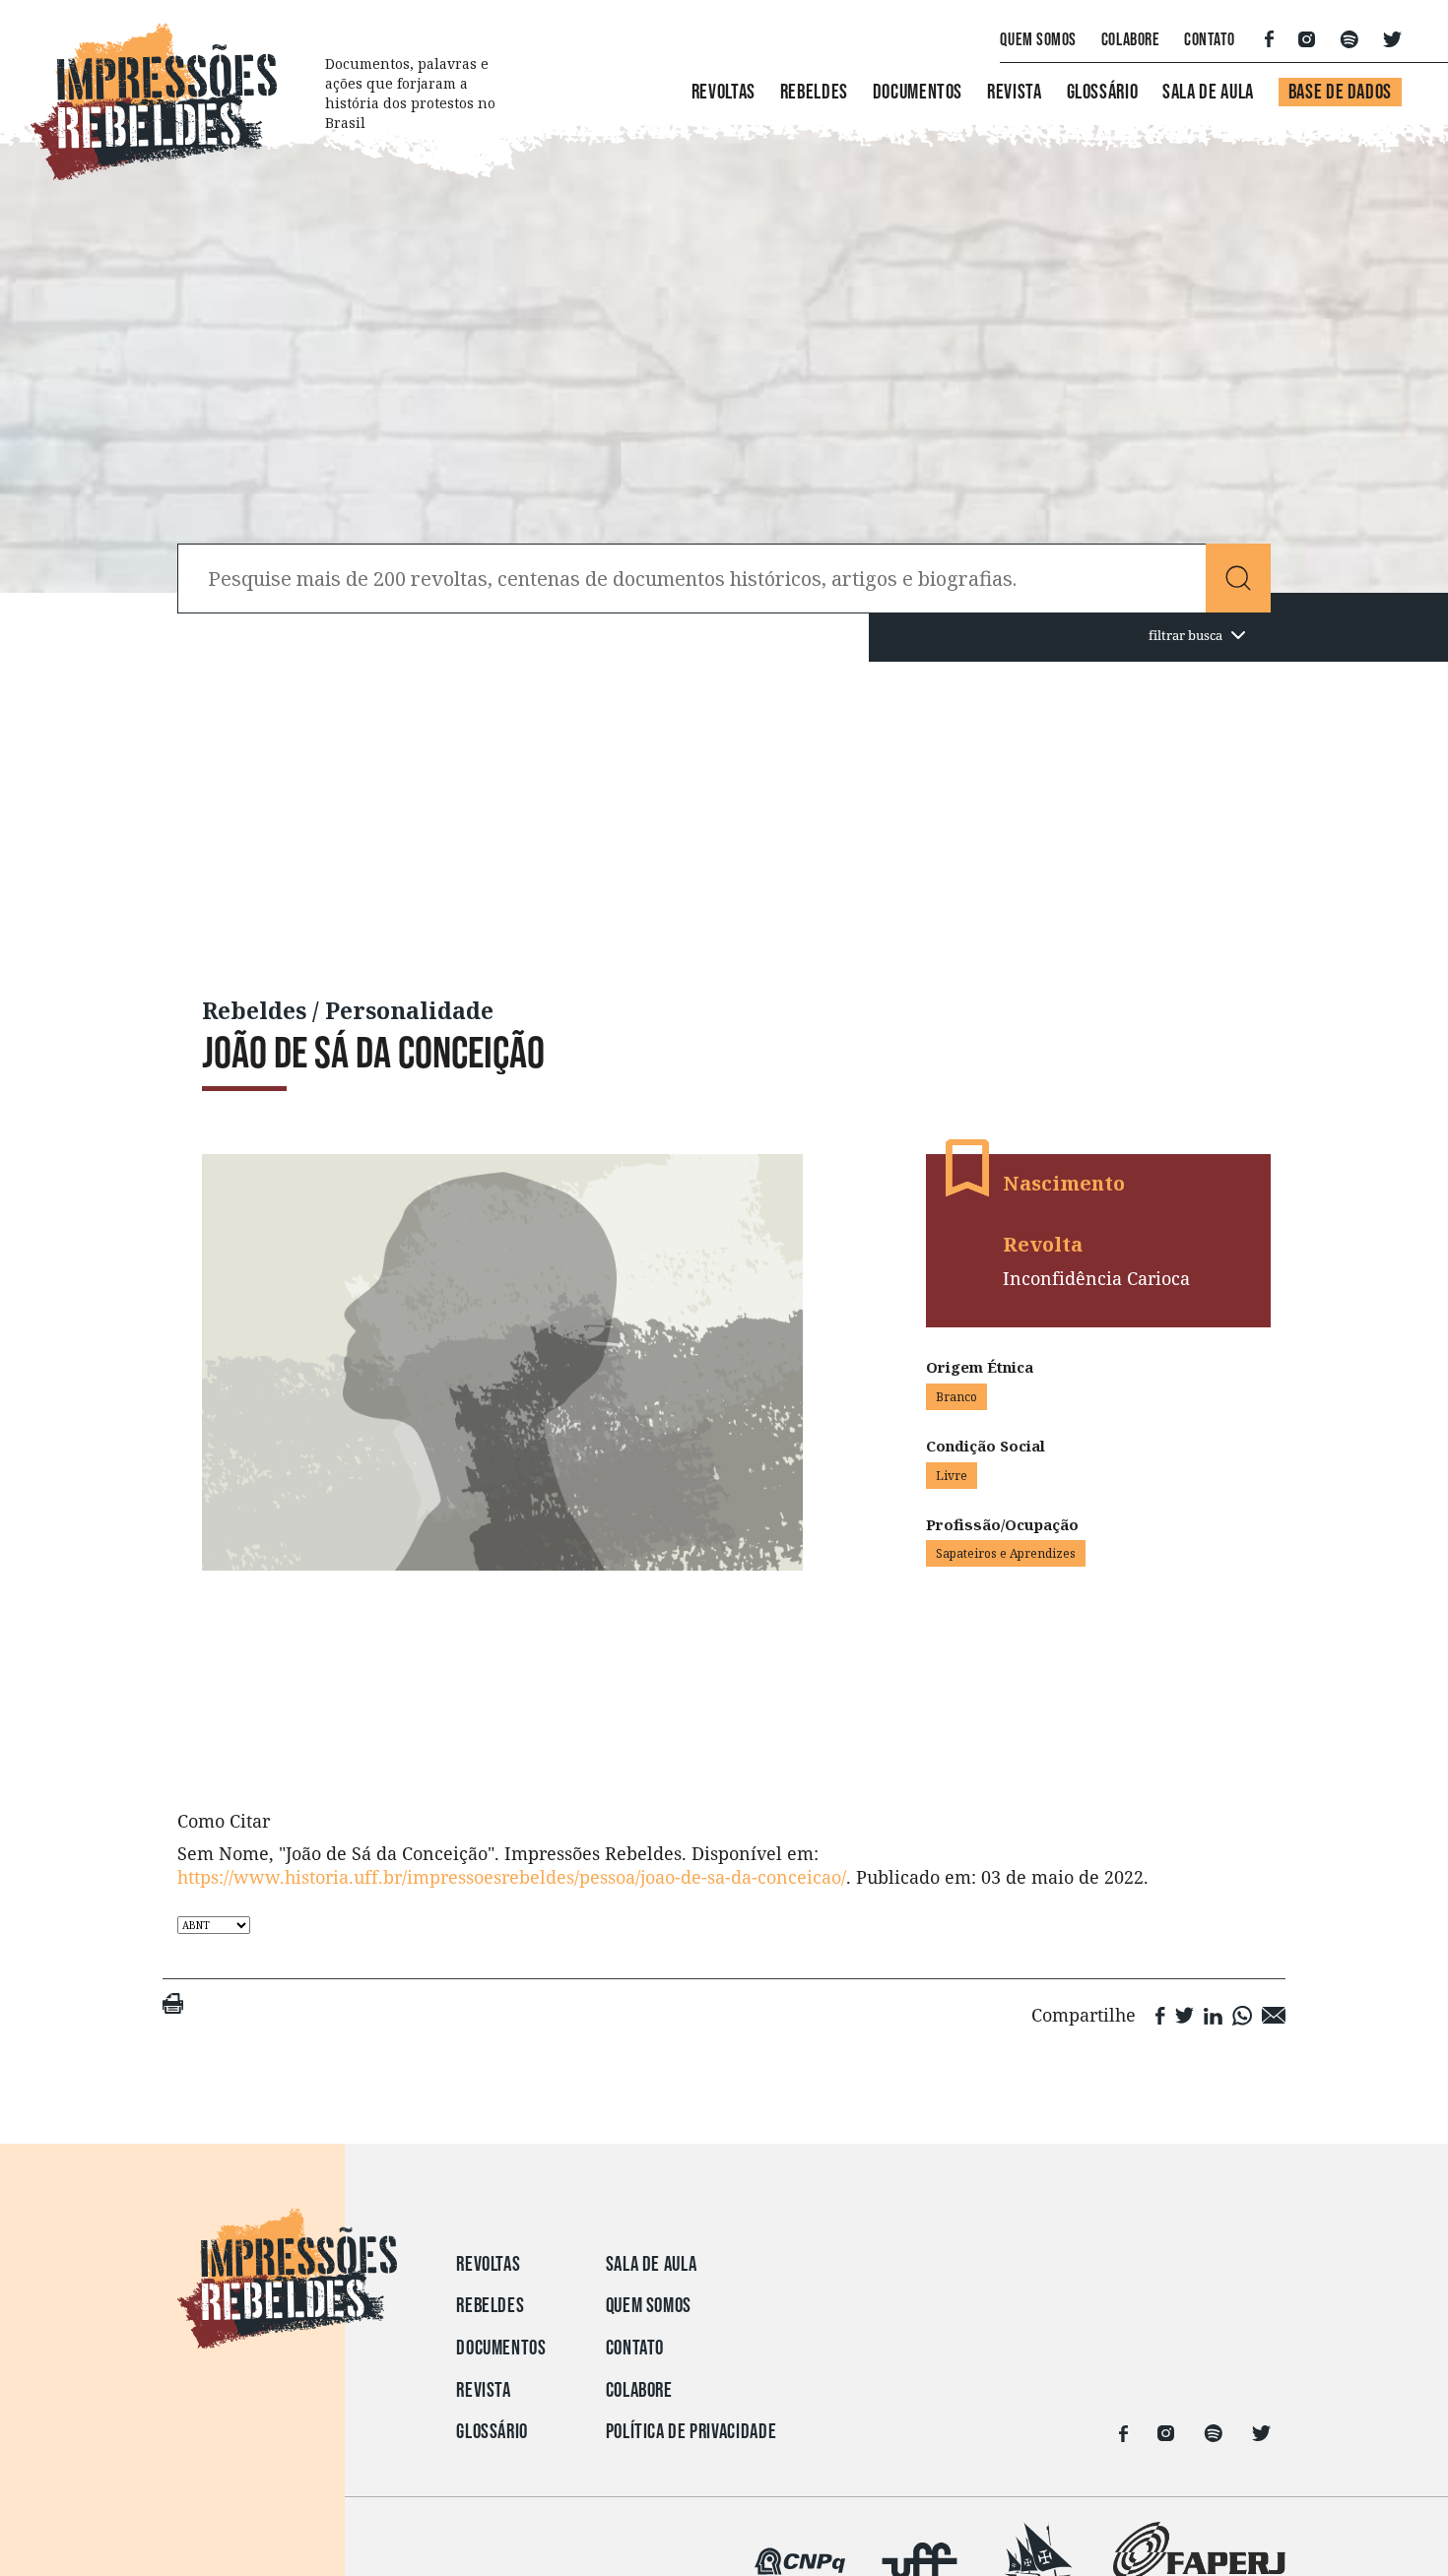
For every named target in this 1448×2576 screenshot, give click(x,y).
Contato (1210, 40)
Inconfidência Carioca (1096, 1278)
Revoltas (724, 92)
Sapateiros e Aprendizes (1006, 1553)
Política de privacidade (691, 2432)
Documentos (918, 92)
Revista (1014, 92)
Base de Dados (1340, 92)
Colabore (1130, 40)
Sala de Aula (1208, 92)
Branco (956, 1397)
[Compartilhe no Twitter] (1185, 2014)
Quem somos (649, 2306)
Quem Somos (1038, 40)
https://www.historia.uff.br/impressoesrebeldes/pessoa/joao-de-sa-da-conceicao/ (512, 1877)
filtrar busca (1185, 635)
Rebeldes (814, 92)
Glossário (1103, 92)
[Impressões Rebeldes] (287, 2333)
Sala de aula (652, 2264)
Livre (952, 1476)
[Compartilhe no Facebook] (1160, 2014)
